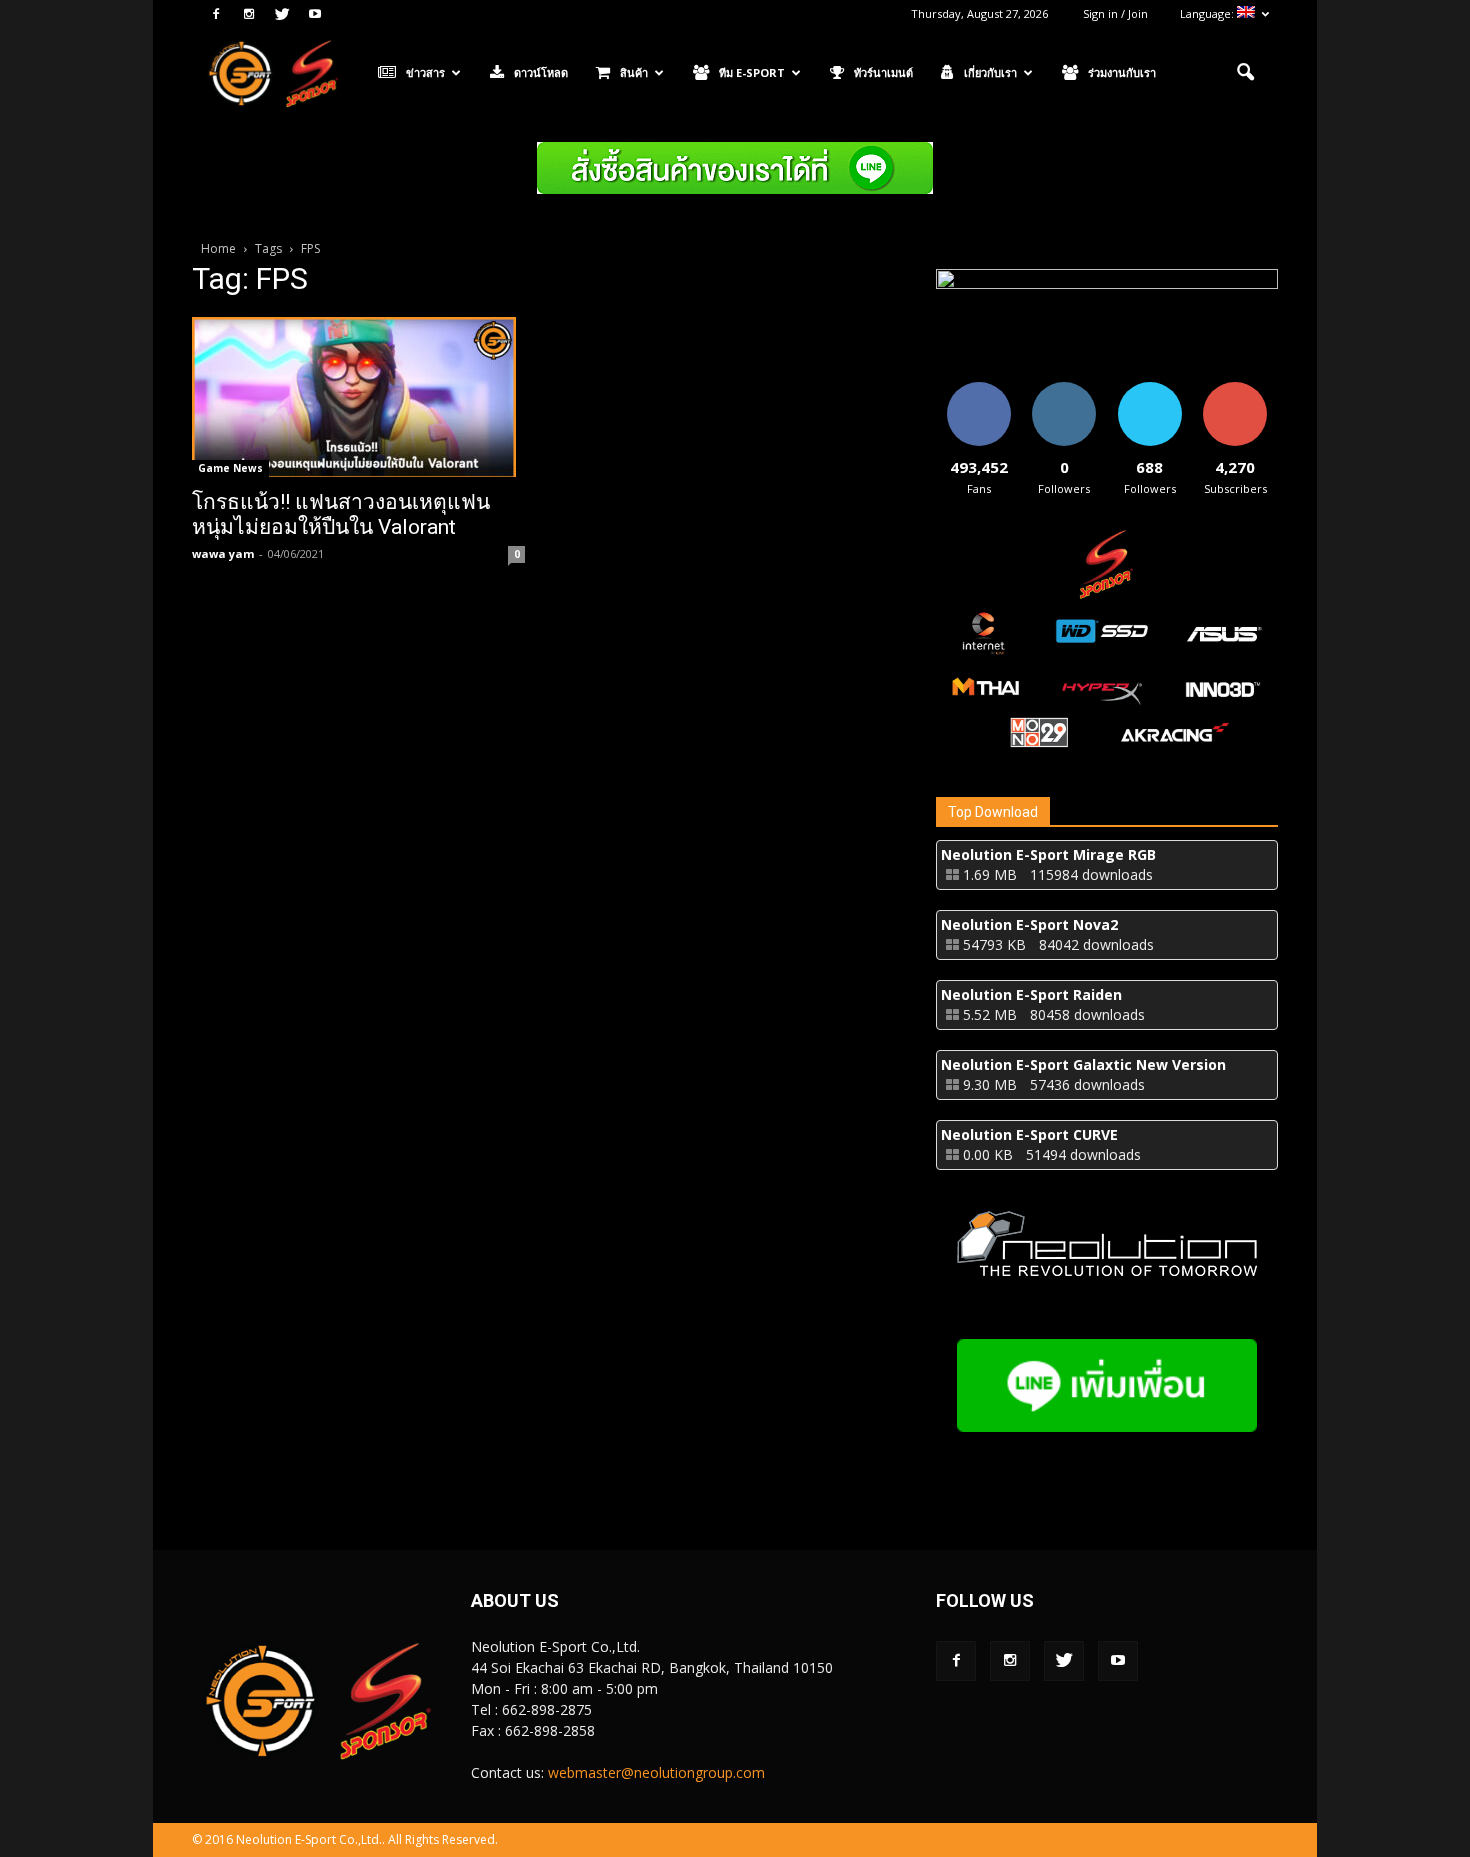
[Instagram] (249, 14)
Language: (1208, 13)
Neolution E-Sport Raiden (1031, 994)
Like (978, 389)
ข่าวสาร (425, 72)
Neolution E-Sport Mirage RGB (1048, 854)
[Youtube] (315, 14)
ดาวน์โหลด (541, 72)
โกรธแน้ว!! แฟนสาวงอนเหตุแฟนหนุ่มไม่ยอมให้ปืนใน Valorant (341, 514)
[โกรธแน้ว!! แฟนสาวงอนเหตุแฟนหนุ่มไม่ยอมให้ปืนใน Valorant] (358, 397)
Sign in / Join (1115, 13)
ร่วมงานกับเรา (1122, 72)
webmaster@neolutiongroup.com (656, 1772)
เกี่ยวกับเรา (990, 72)
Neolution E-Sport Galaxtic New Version (1083, 1064)
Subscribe (1235, 389)
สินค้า (634, 72)
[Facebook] (216, 14)
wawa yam (223, 553)
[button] (1245, 73)
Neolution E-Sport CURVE (1029, 1134)
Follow (1064, 389)
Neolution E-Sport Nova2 (1029, 924)
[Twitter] (282, 14)
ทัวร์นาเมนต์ (883, 72)
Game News (230, 468)
